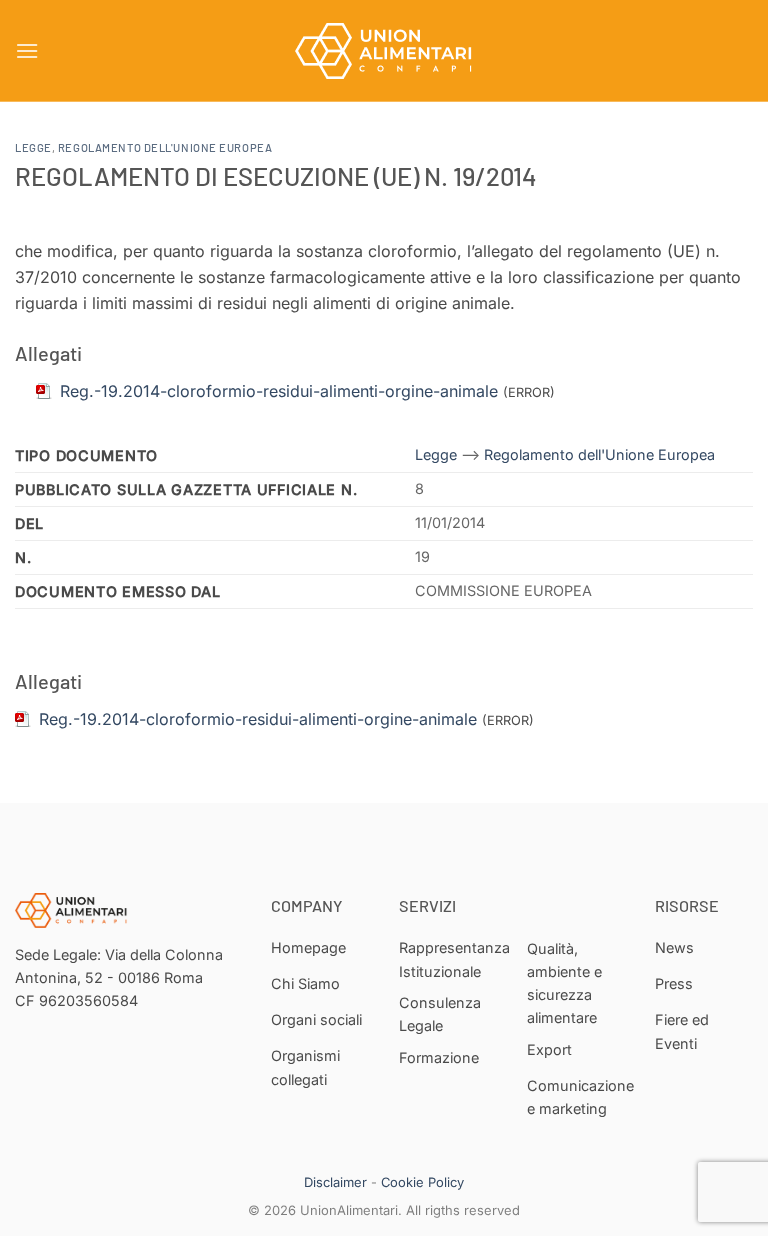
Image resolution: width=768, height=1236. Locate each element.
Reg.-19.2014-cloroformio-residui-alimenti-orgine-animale (258, 719)
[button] (27, 50)
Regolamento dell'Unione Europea (165, 147)
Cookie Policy (422, 1182)
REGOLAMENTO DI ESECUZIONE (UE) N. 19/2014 (276, 175)
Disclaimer (335, 1182)
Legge (33, 147)
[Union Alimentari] (384, 51)
